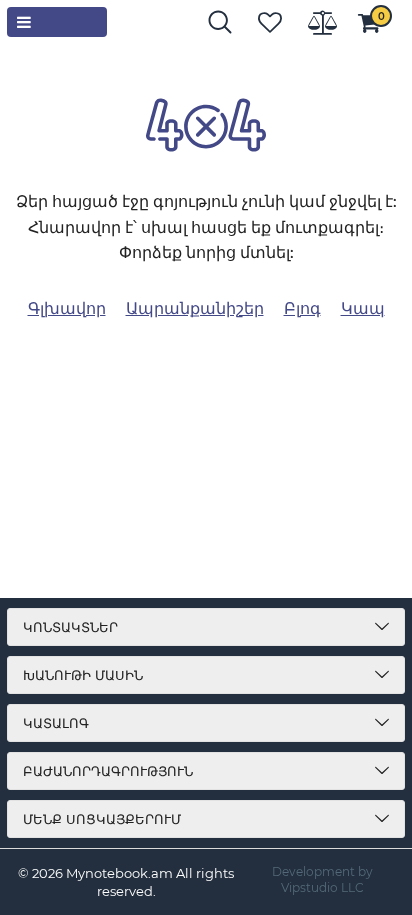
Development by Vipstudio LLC (322, 880)
